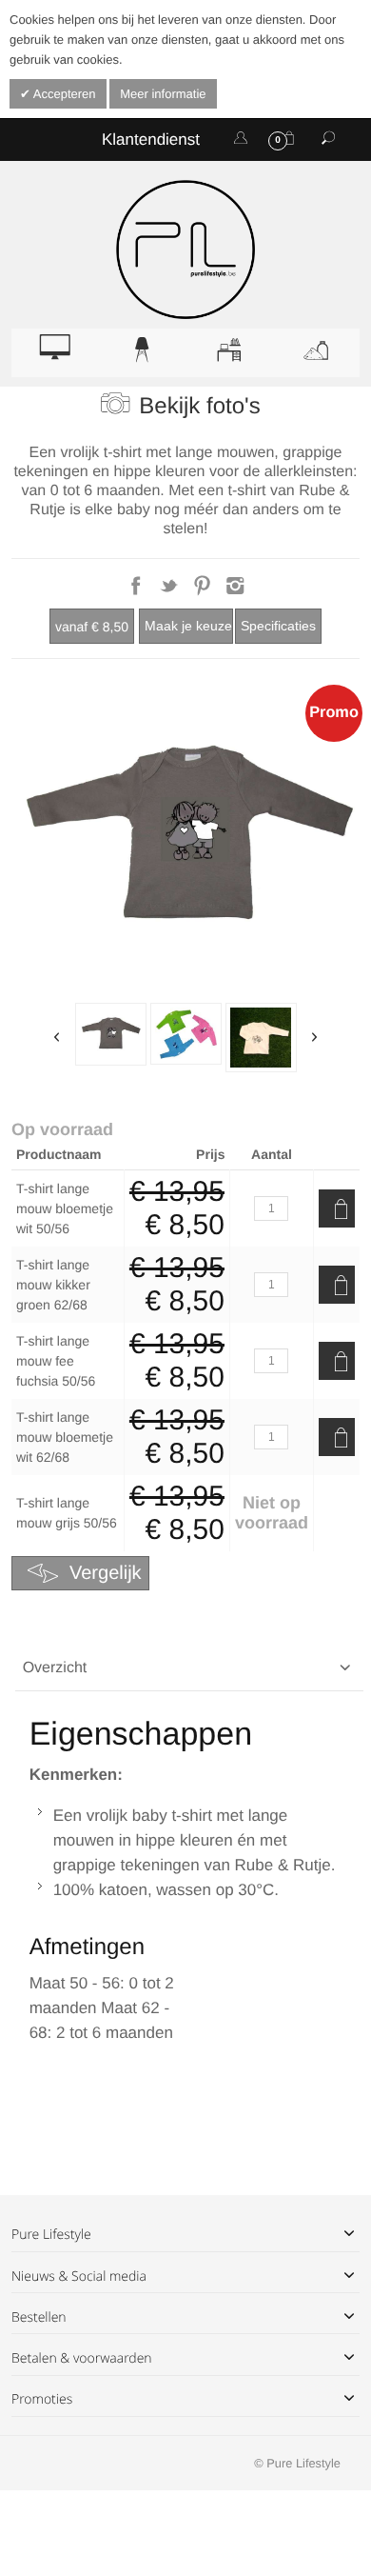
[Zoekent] (328, 139)
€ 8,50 (92, 627)
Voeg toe (337, 1208)
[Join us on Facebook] (137, 591)
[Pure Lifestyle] (185, 250)
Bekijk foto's (199, 406)
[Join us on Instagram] (235, 591)
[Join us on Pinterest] (204, 591)
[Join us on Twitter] (171, 591)
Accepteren (63, 94)
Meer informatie (163, 94)
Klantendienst (151, 140)
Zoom (185, 839)
